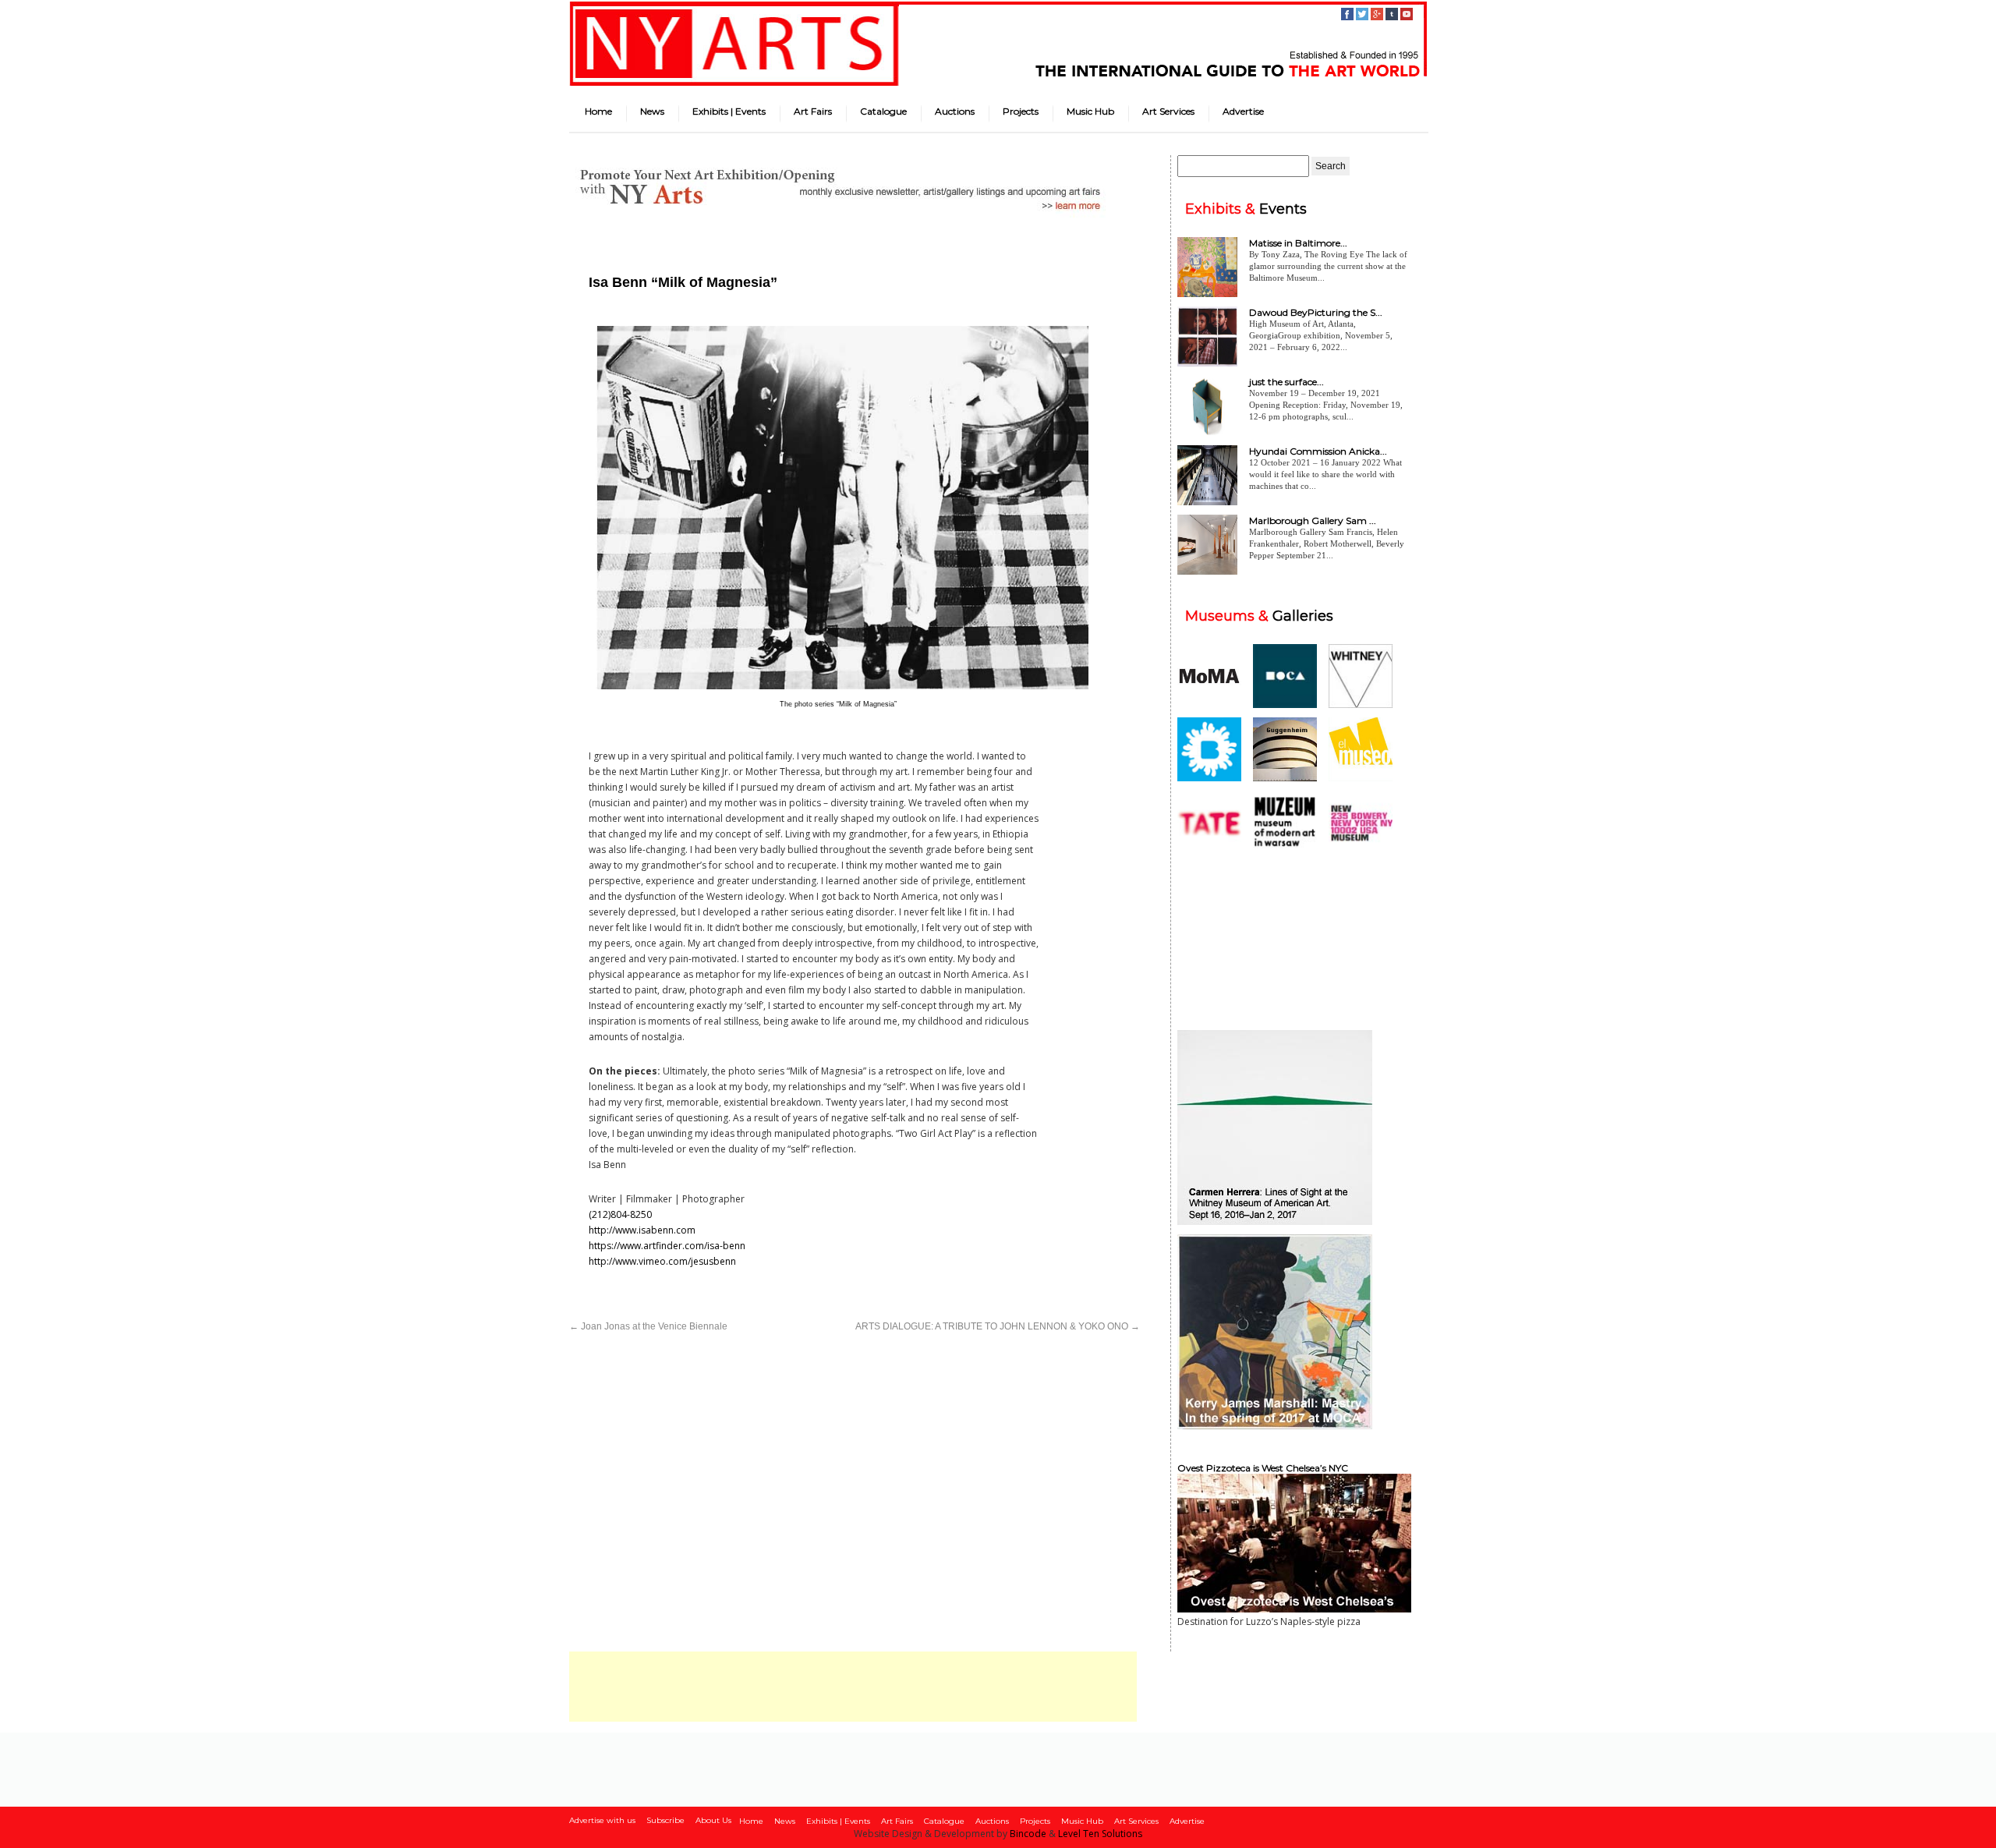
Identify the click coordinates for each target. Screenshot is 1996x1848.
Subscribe (665, 1820)
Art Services (1168, 111)
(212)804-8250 (620, 1214)
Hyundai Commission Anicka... (1318, 451)
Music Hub (1090, 111)
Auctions (955, 111)
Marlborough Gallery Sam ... (1313, 520)
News (652, 111)
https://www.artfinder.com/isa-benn (667, 1246)
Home (598, 111)
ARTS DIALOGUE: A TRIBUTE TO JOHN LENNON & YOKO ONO (998, 1326)
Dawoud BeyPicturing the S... (1316, 312)
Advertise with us (602, 1820)
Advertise (1243, 111)
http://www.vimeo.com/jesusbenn (662, 1261)
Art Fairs (813, 111)
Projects (1021, 111)
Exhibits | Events (729, 111)
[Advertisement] (853, 1687)
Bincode (1028, 1834)
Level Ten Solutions (1100, 1834)
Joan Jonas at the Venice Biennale (648, 1326)
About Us (713, 1820)
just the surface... (1286, 382)
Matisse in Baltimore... (1298, 243)
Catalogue (883, 111)
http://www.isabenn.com (642, 1230)
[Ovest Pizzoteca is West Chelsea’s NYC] (1294, 1609)
